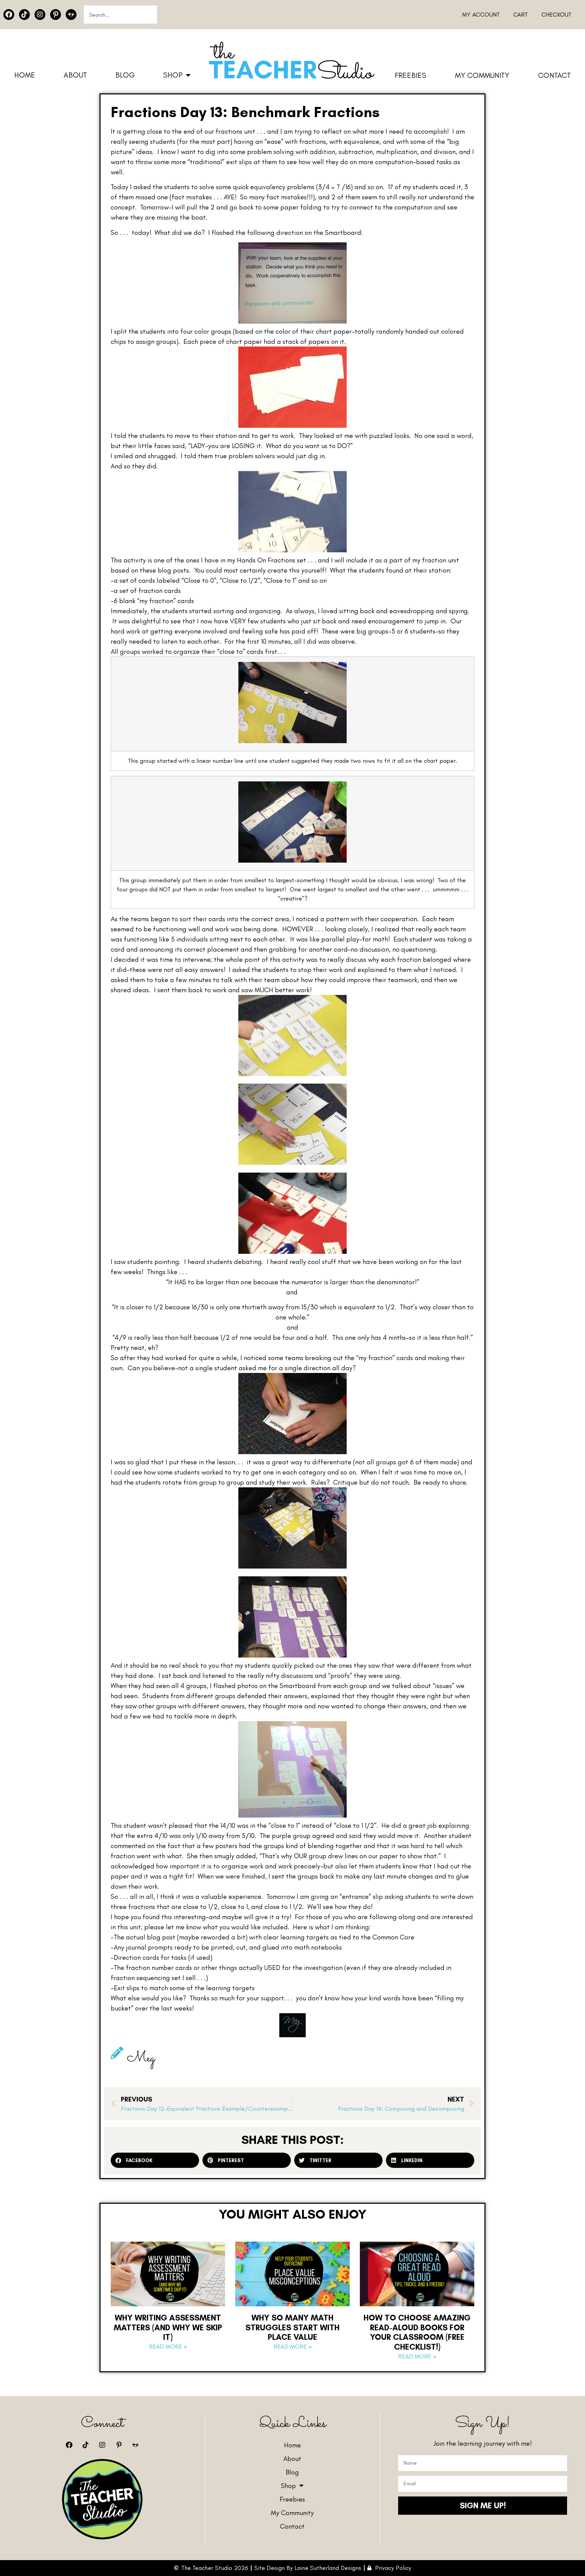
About (75, 75)
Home (25, 75)
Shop (173, 75)
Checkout (556, 15)
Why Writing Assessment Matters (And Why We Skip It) (168, 2327)
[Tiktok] (24, 15)
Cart (521, 15)
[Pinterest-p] (56, 15)
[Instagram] (40, 15)
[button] (155, 2160)
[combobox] (120, 15)
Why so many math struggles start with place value (292, 2327)
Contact (554, 75)
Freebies (410, 75)
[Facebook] (9, 15)
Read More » (168, 2347)
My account (481, 15)
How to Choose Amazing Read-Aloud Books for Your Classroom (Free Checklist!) (417, 2332)
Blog (125, 75)
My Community (482, 75)
